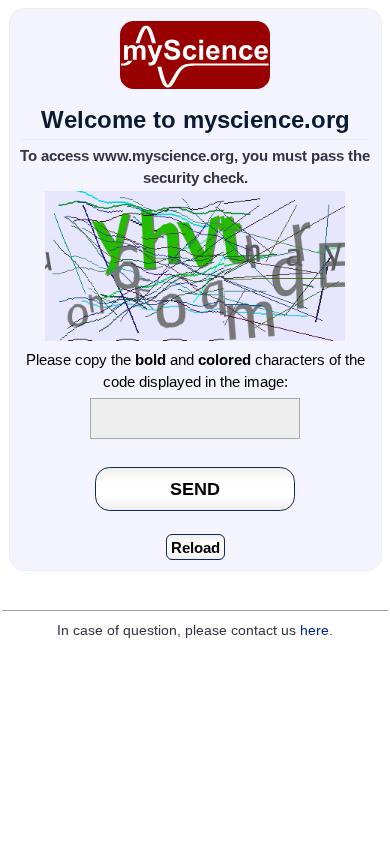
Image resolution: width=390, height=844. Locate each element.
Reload (195, 547)
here (314, 630)
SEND (195, 488)
